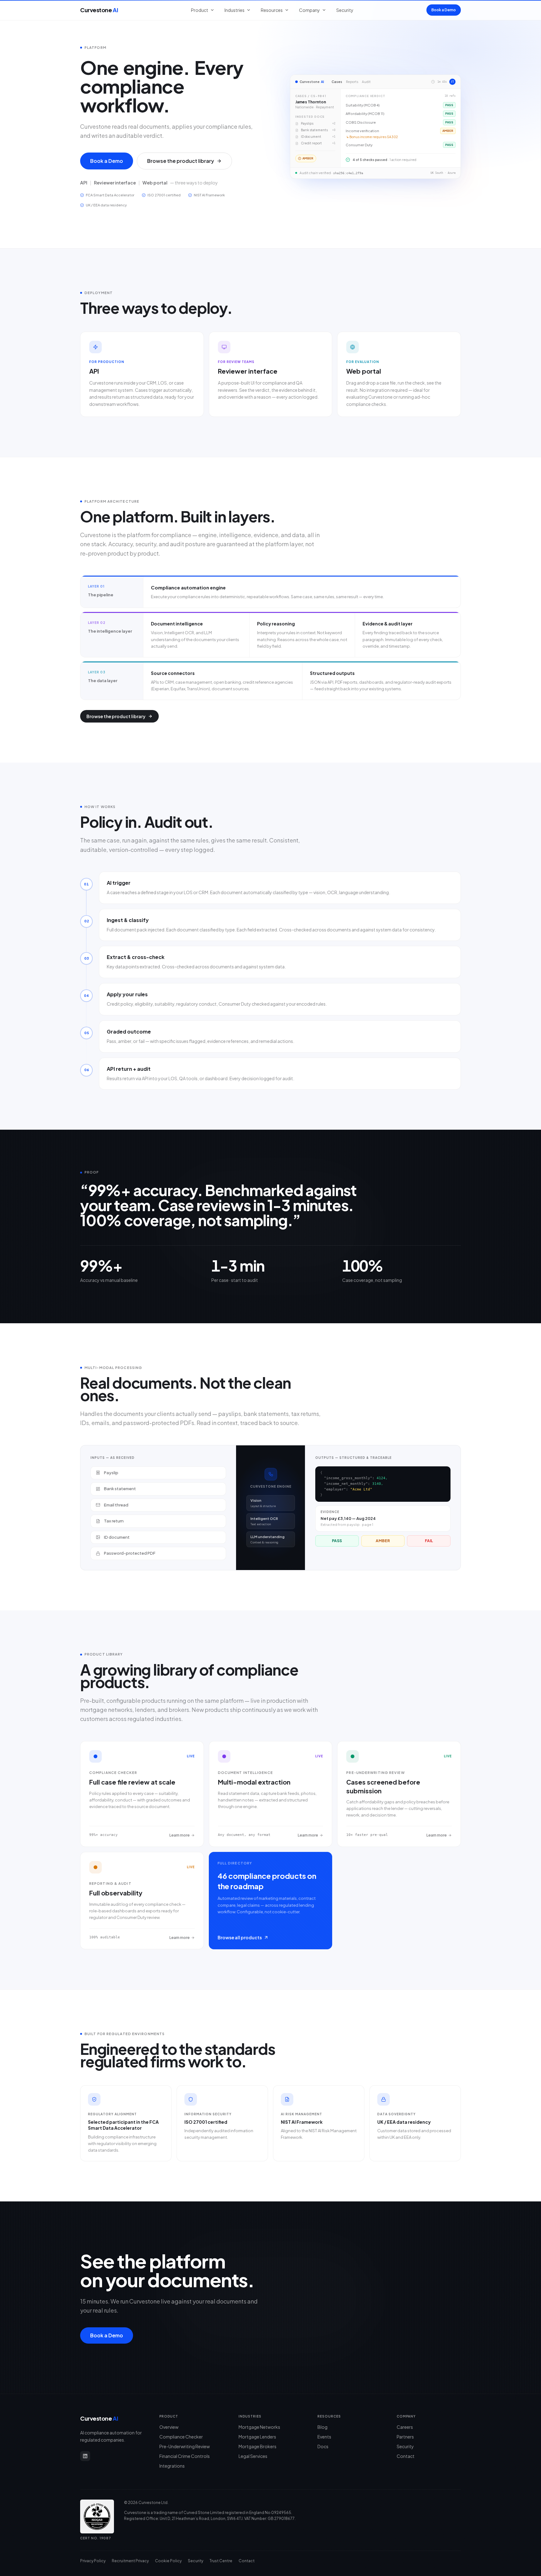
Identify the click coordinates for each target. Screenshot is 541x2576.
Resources (272, 10)
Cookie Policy (168, 2561)
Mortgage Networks (259, 2427)
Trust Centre (221, 2561)
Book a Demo (444, 10)
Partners (405, 2437)
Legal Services (253, 2456)
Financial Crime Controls (185, 2456)
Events (324, 2437)
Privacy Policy (93, 2561)
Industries (234, 10)
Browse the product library (181, 161)
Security (345, 10)
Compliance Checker (181, 2437)
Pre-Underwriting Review (185, 2446)
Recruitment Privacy (130, 2561)
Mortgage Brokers (258, 2446)
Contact (406, 2456)
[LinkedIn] (85, 2456)
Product (200, 10)
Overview (169, 2427)
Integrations (172, 2466)
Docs (323, 2446)
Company (309, 10)
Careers (405, 2427)
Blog (322, 2427)
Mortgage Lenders (257, 2437)
